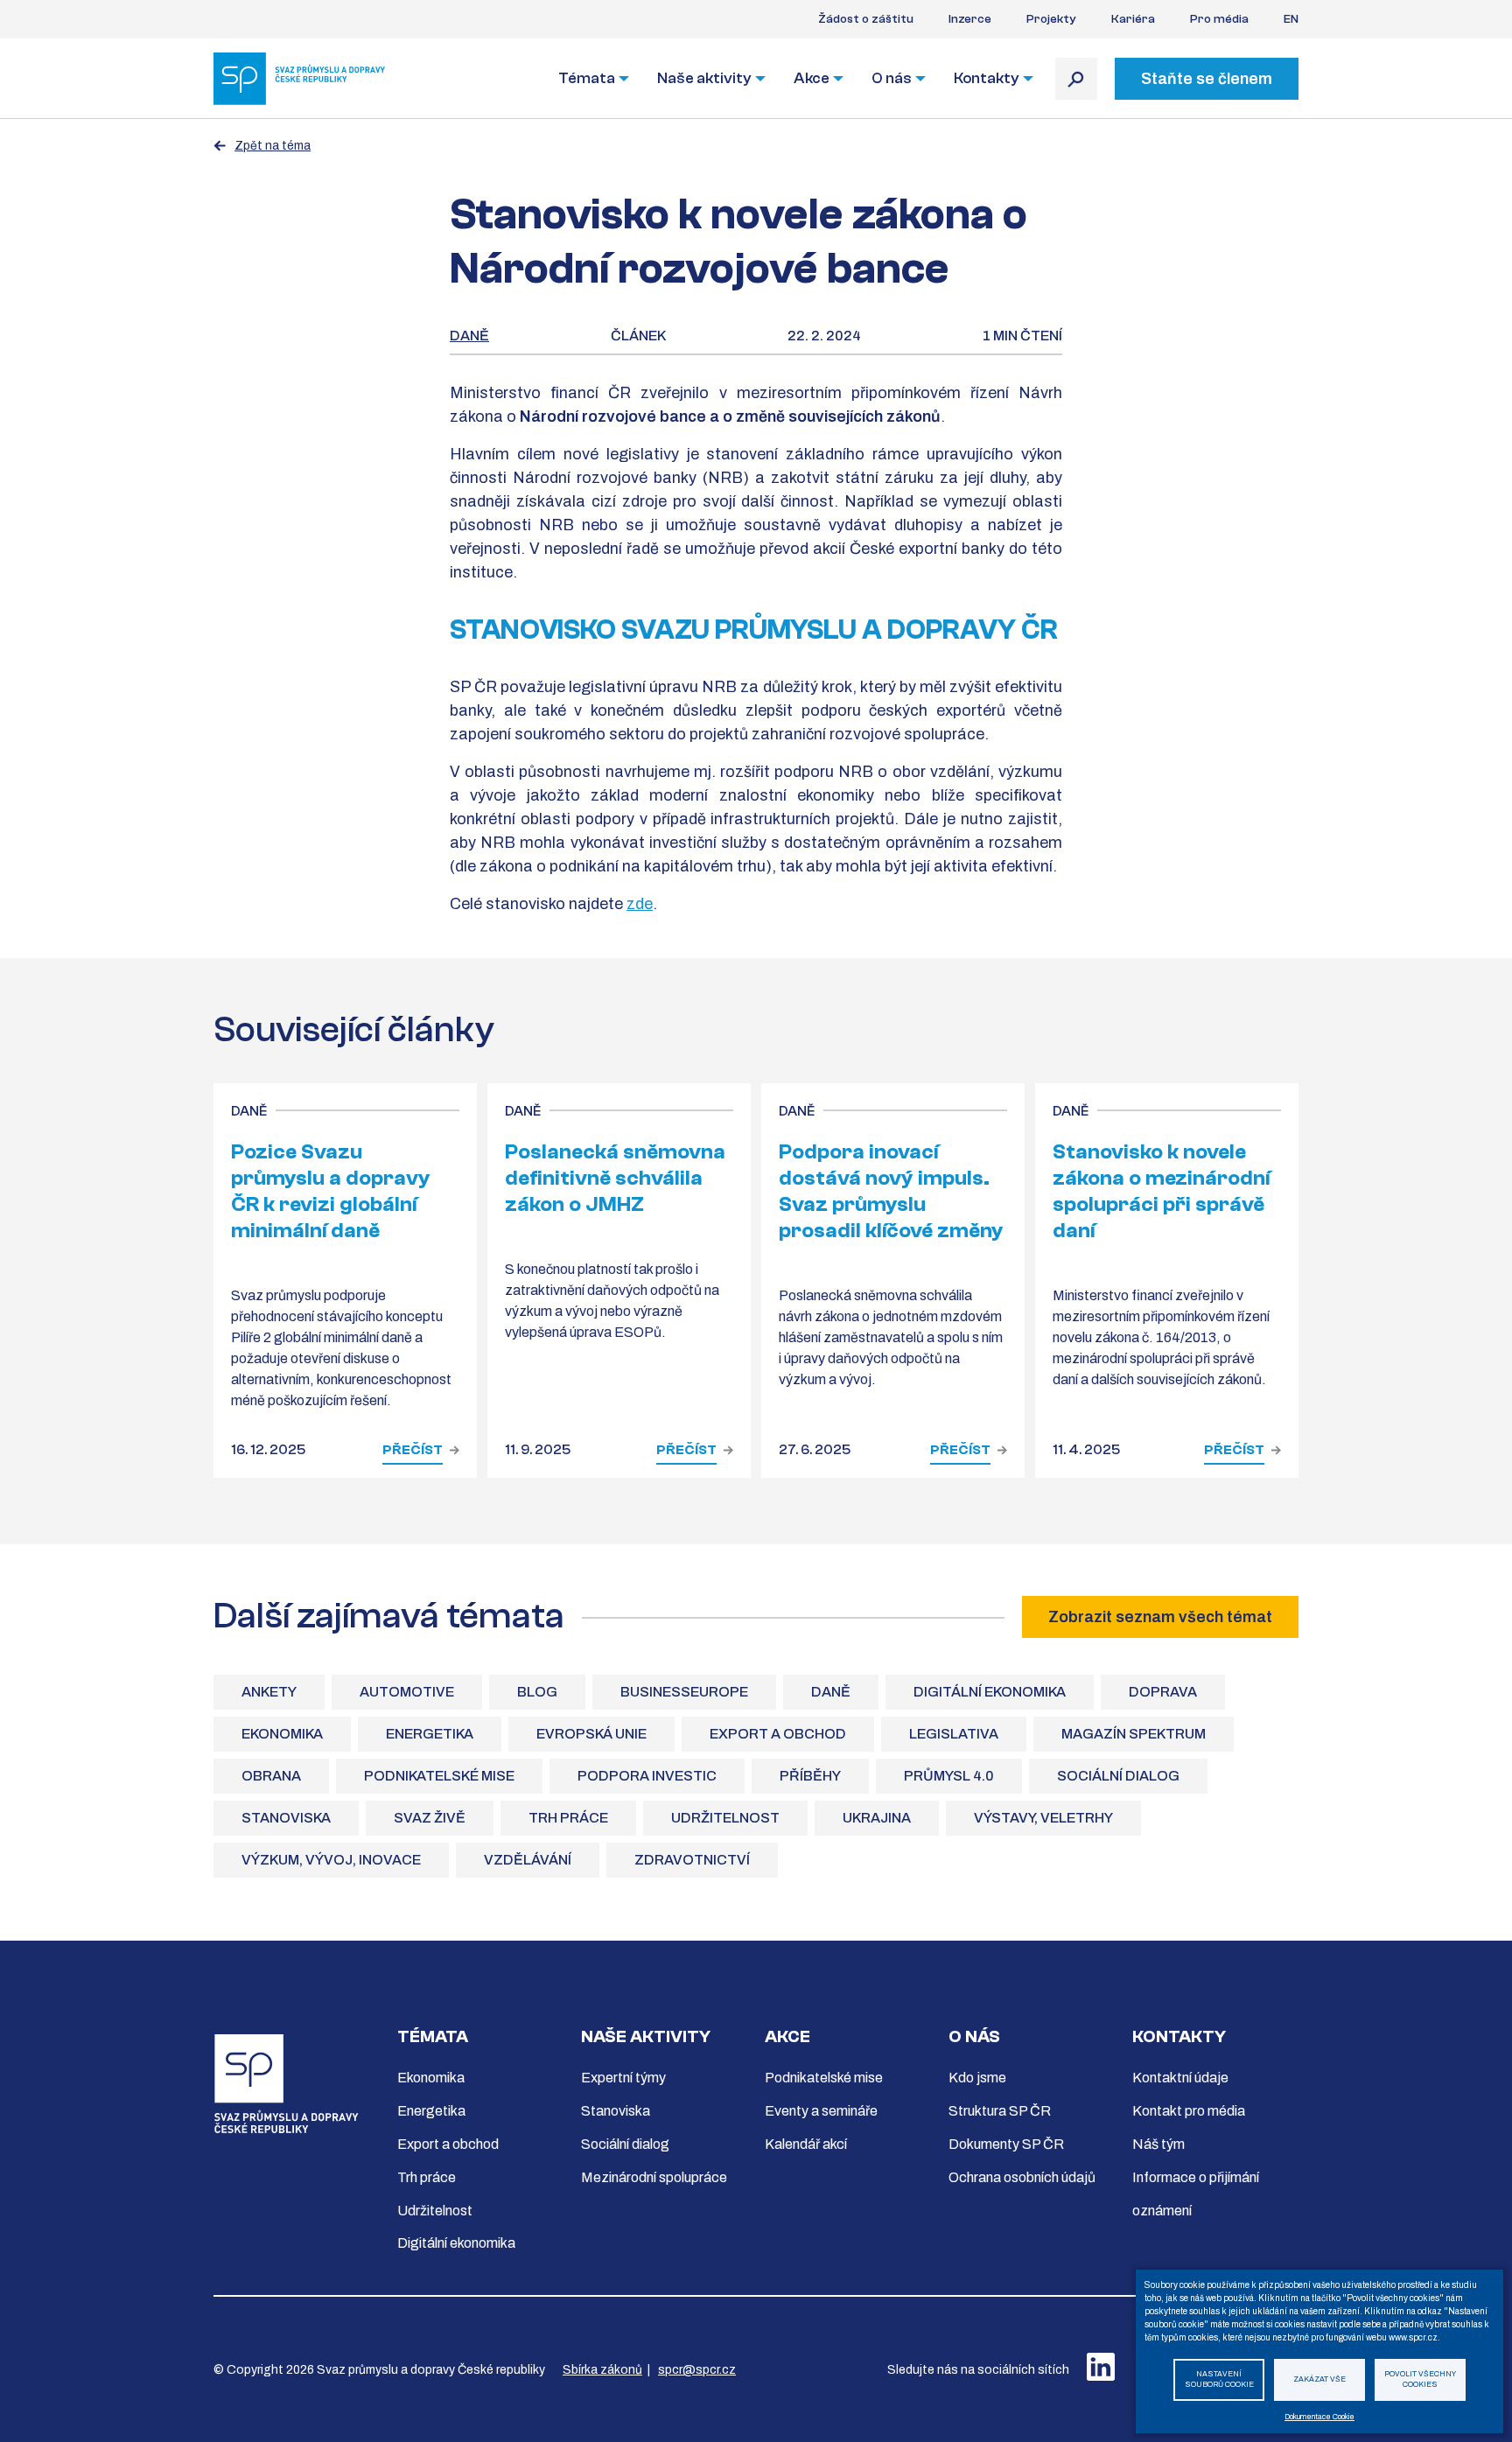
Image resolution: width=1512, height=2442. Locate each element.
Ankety (269, 1692)
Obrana (271, 1776)
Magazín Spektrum (1134, 1734)
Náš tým (1158, 2144)
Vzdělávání (528, 1860)
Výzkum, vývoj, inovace (331, 1860)
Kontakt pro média (1189, 2111)
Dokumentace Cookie (1319, 2417)
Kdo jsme (977, 2078)
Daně (469, 336)
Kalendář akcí (806, 2144)
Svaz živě (430, 1818)
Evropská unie (591, 1734)
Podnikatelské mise (439, 1776)
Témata (587, 78)
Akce (812, 78)
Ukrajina (877, 1818)
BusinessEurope (684, 1692)
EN (1291, 19)
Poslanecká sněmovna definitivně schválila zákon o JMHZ (615, 1178)
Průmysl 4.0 (949, 1776)
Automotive (407, 1692)
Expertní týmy (623, 2078)
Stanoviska (286, 1818)
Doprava (1163, 1692)
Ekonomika (282, 1734)
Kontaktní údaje (1180, 2078)
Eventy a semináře (821, 2111)
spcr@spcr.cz (697, 2370)
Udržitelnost (725, 1818)
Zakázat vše (1319, 2379)
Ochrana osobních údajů (1022, 2177)
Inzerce (970, 19)
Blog (537, 1692)
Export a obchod (778, 1734)
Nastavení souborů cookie (1219, 2380)
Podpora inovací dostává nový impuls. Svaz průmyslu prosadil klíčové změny (891, 1191)
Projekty (1051, 19)
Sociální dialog (1118, 1776)
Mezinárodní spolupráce (654, 2177)
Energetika (430, 1734)
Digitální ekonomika (990, 1692)
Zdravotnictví (692, 1860)
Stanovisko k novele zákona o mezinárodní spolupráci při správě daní (1161, 1191)
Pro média (1219, 19)
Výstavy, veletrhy (1043, 1818)
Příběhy (810, 1776)
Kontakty (987, 78)
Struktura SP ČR (1000, 2111)
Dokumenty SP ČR (1006, 2144)
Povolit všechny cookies (1420, 2380)
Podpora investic (647, 1776)
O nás (892, 78)
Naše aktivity (704, 78)
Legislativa (954, 1734)
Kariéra (1133, 19)
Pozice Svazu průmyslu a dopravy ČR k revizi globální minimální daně (331, 1191)
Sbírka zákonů (602, 2370)
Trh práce (568, 1818)
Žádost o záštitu (866, 19)
